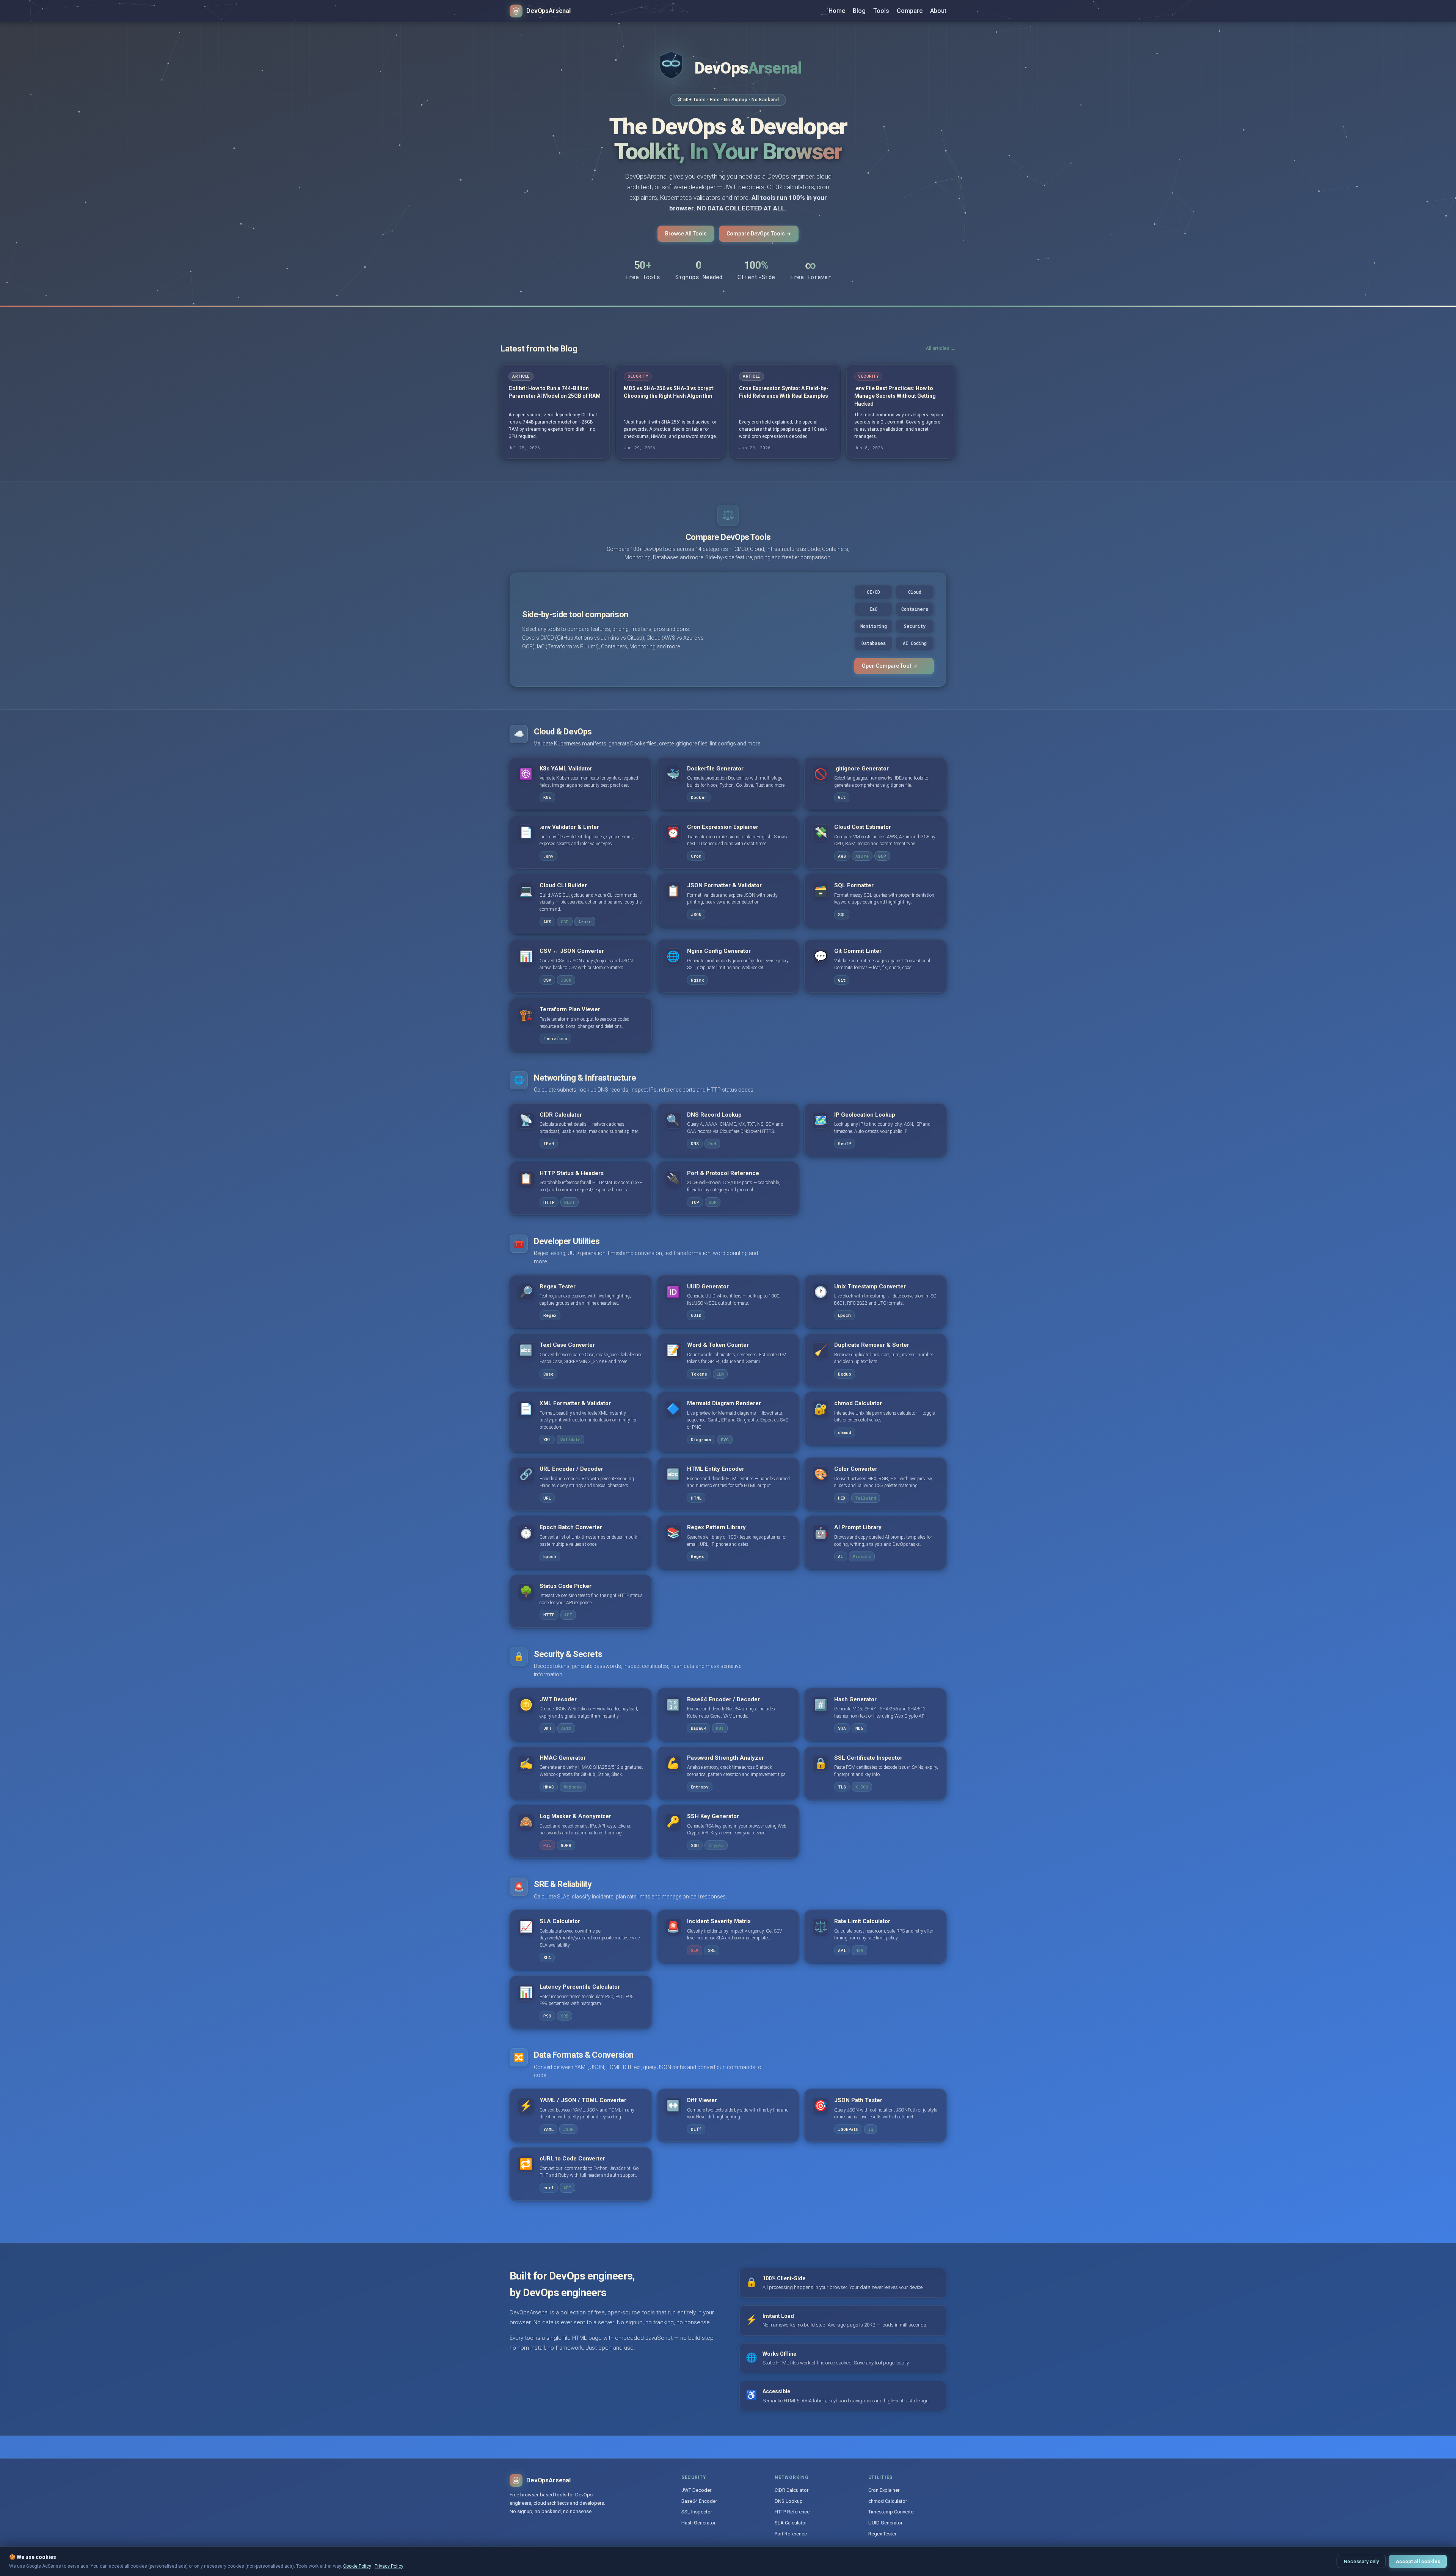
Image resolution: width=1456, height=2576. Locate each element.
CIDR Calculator (792, 2490)
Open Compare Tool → (890, 666)
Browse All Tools (686, 234)
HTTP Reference (792, 2512)
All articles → (941, 348)
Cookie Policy (357, 2566)
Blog (859, 11)
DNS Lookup (789, 2501)
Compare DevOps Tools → (759, 234)
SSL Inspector (697, 2512)
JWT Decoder (696, 2490)
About (938, 11)
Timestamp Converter (892, 2512)
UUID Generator (885, 2523)
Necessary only (1361, 2561)
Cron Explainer (884, 2490)
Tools (881, 11)
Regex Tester (882, 2534)
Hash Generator (698, 2523)
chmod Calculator (888, 2501)
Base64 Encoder (699, 2501)
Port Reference (791, 2534)
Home (837, 11)
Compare (910, 11)
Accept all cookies (1418, 2561)
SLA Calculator (791, 2523)
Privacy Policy (389, 2566)
